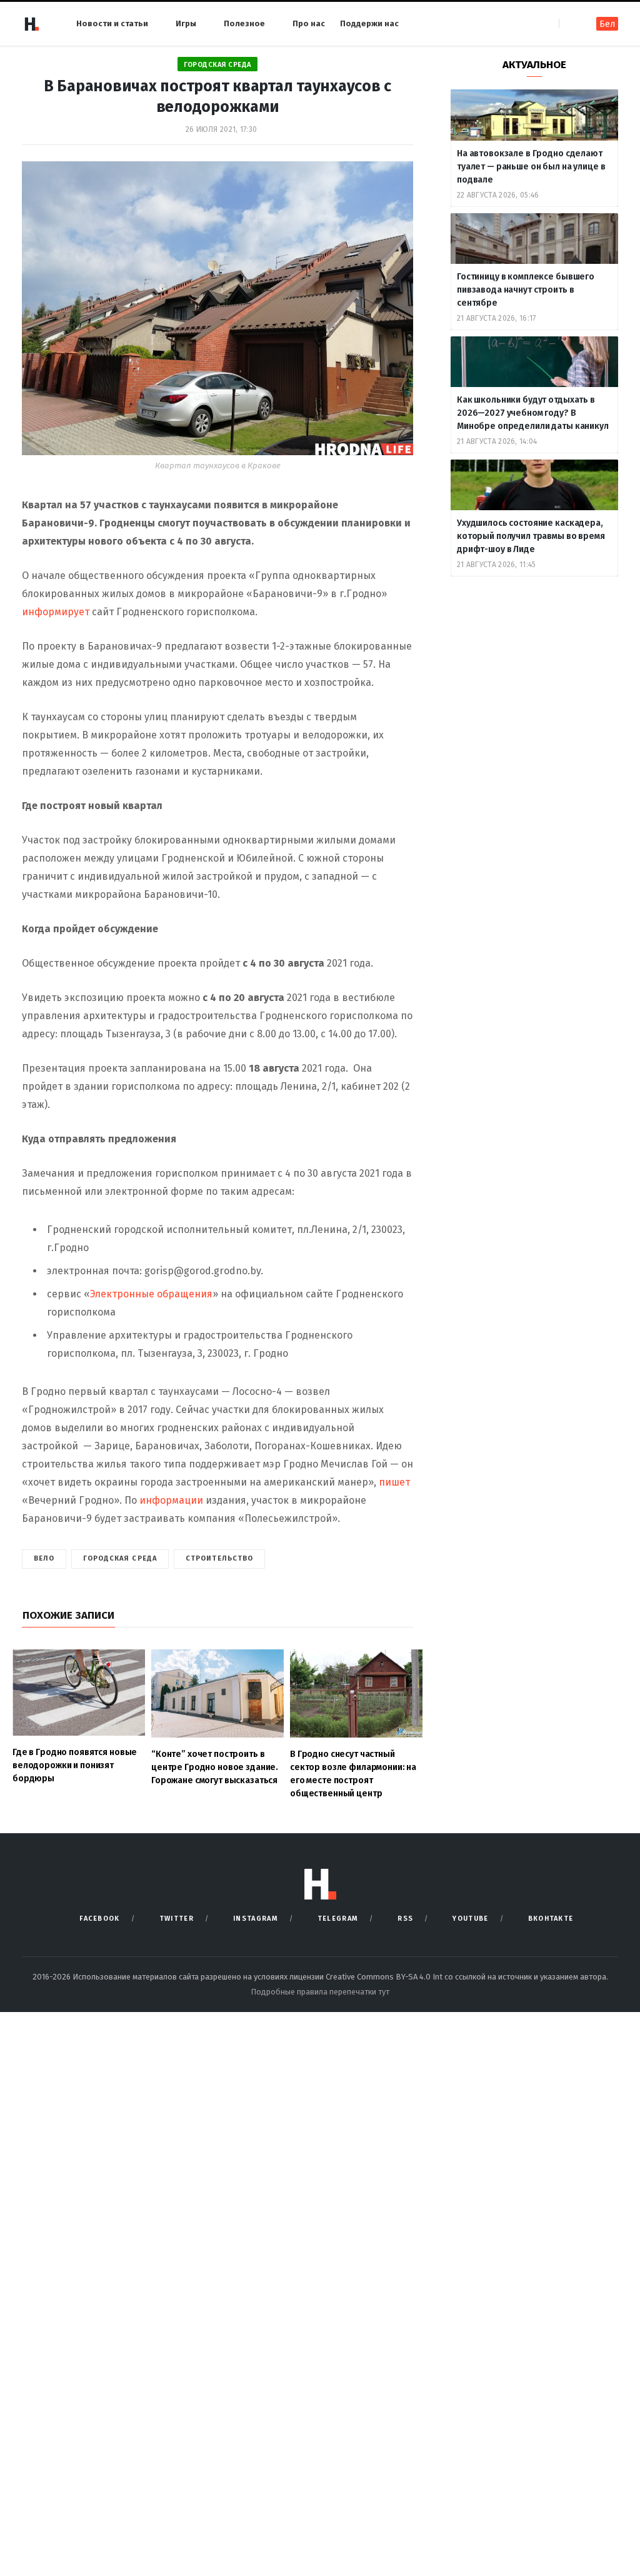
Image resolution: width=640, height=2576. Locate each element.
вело (44, 1558)
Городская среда (217, 65)
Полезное (244, 23)
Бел (607, 24)
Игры (186, 23)
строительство (219, 1558)
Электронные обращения (151, 1294)
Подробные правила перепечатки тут (320, 1992)
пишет (394, 1482)
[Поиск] (570, 23)
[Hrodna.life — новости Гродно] (31, 24)
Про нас (309, 23)
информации (171, 1500)
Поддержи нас (369, 23)
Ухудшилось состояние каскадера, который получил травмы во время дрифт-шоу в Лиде (531, 536)
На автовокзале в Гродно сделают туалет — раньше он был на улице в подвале (531, 167)
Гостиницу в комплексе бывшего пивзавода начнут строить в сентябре (526, 290)
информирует (57, 612)
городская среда (120, 1558)
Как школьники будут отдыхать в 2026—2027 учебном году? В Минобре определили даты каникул (534, 413)
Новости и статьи (112, 23)
